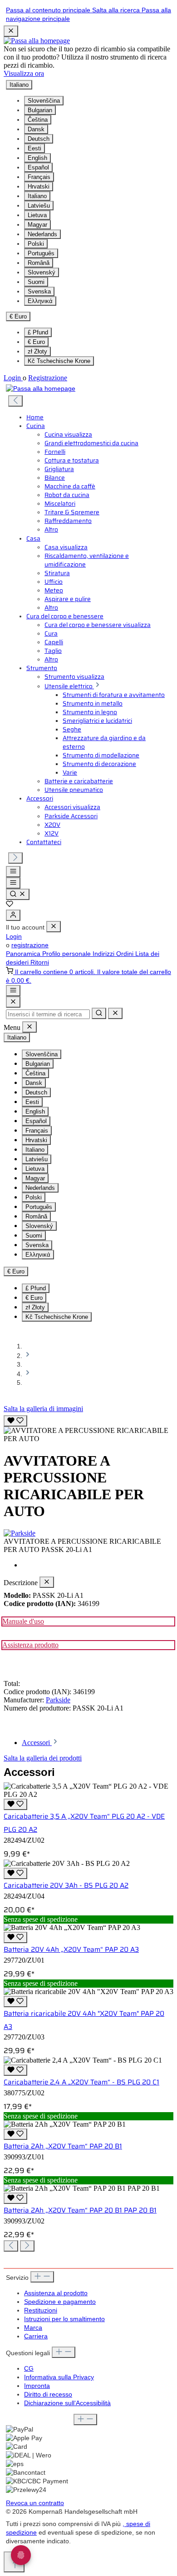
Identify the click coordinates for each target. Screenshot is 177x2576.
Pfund (38, 332)
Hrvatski (39, 186)
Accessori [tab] (37, 1743)
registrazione (30, 945)
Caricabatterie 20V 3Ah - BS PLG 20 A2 (66, 1885)
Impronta (37, 2386)
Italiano (37, 196)
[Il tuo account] (13, 915)
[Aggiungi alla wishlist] (15, 1421)
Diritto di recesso (48, 2394)
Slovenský (42, 272)
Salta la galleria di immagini (43, 1409)
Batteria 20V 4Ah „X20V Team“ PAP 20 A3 (71, 1949)
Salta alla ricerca (117, 10)
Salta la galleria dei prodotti (43, 1758)
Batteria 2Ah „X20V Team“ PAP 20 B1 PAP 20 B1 (80, 2210)
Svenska (39, 291)
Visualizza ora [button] (24, 73)
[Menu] (13, 872)
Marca (33, 2328)
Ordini (126, 954)
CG (29, 2369)
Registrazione (48, 378)
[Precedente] (15, 401)
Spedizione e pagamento (60, 2302)
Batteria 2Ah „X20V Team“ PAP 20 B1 (63, 2146)
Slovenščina (44, 101)
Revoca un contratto (35, 2503)
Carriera (36, 2336)
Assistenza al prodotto (56, 2293)
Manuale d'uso (23, 1621)
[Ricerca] (18, 894)
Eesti (34, 148)
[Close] (13, 1002)
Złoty (37, 351)
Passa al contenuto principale (49, 10)
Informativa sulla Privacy (59, 2377)
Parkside (58, 1700)
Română (39, 263)
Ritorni (40, 962)
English (37, 158)
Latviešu (39, 206)
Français (39, 177)
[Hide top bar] (11, 31)
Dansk (36, 129)
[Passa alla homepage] (37, 41)
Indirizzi (104, 954)
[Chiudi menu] (54, 927)
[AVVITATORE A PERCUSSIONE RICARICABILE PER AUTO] (88, 1435)
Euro (36, 342)
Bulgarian (40, 110)
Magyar (37, 225)
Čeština (38, 120)
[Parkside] (88, 1533)
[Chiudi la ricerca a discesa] (115, 1013)
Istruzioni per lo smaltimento (64, 2319)
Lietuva (37, 215)
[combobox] (48, 1014)
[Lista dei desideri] (10, 905)
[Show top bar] (13, 991)
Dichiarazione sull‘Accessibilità (67, 2403)
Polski (36, 244)
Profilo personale (67, 954)
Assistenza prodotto (30, 1645)
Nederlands (42, 234)
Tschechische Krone (59, 361)
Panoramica (24, 954)
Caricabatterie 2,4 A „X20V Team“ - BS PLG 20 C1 (81, 2082)
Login (13, 378)
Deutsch (39, 139)
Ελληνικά (40, 301)
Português (41, 253)
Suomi (36, 282)
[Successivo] (15, 858)
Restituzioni (41, 2310)
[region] (88, 1428)
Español (38, 167)
